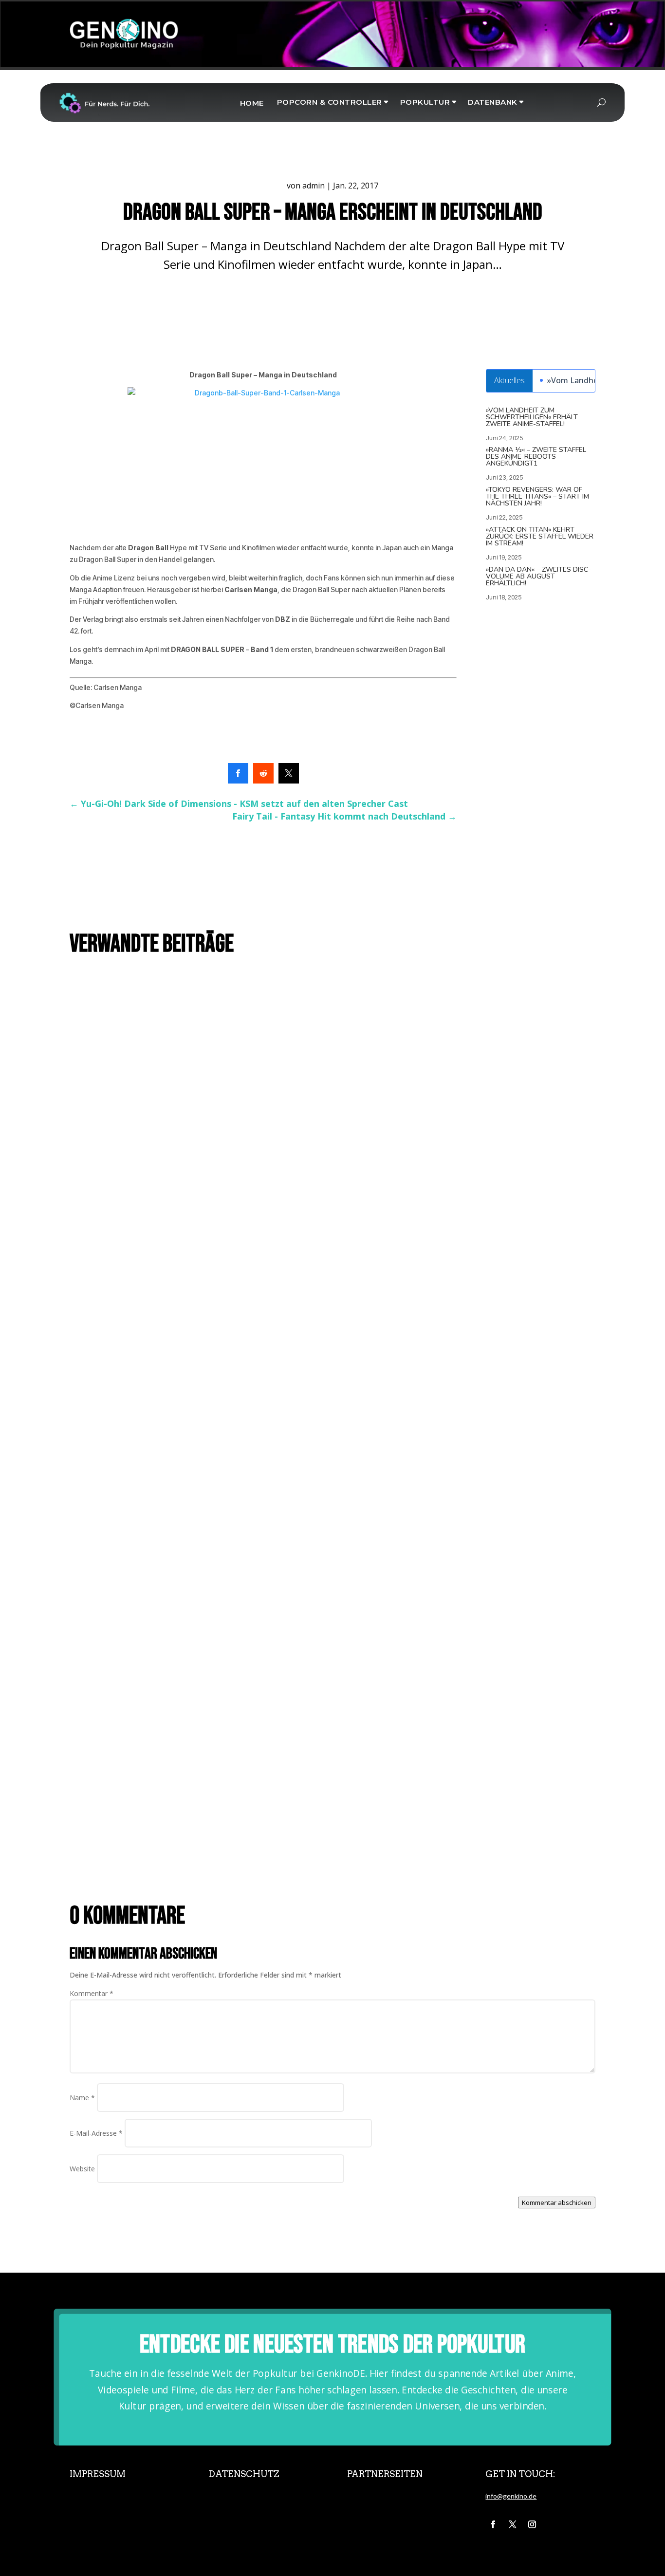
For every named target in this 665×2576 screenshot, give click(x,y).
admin (314, 186)
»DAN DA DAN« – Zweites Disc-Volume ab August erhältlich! (538, 576)
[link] (238, 773)
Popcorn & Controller (330, 102)
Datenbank (493, 102)
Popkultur (425, 102)
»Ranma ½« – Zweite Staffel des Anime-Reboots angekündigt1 (536, 457)
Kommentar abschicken (557, 2203)
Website (82, 2169)
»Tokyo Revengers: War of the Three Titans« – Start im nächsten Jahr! (537, 496)
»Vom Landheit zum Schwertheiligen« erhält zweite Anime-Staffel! (532, 417)
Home (252, 103)
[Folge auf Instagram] (532, 2524)
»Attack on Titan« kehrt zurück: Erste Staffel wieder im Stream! (540, 536)
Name (82, 2098)
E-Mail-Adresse (96, 2133)
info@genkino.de (511, 2496)
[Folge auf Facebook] (493, 2524)
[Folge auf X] (513, 2524)
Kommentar (92, 1993)
